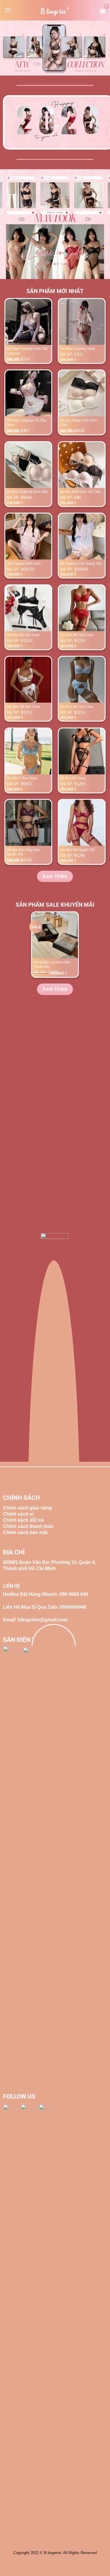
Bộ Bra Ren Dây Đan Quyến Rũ (23, 852)
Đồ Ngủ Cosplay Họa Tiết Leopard (27, 351)
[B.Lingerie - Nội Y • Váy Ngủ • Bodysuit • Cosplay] (55, 12)
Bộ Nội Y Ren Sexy (22, 778)
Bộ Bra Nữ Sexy (73, 778)
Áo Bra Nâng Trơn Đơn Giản (79, 423)
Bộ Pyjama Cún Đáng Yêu (81, 564)
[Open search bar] (93, 10)
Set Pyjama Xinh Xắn (24, 564)
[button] (8, 10)
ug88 (16, 2566)
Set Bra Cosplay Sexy (77, 349)
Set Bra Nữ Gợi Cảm (23, 635)
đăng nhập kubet (39, 2566)
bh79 (5, 2566)
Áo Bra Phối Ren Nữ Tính (80, 492)
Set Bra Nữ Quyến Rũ (77, 850)
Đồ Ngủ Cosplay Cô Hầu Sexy (27, 423)
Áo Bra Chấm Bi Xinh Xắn (27, 492)
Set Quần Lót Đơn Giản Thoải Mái (52, 965)
